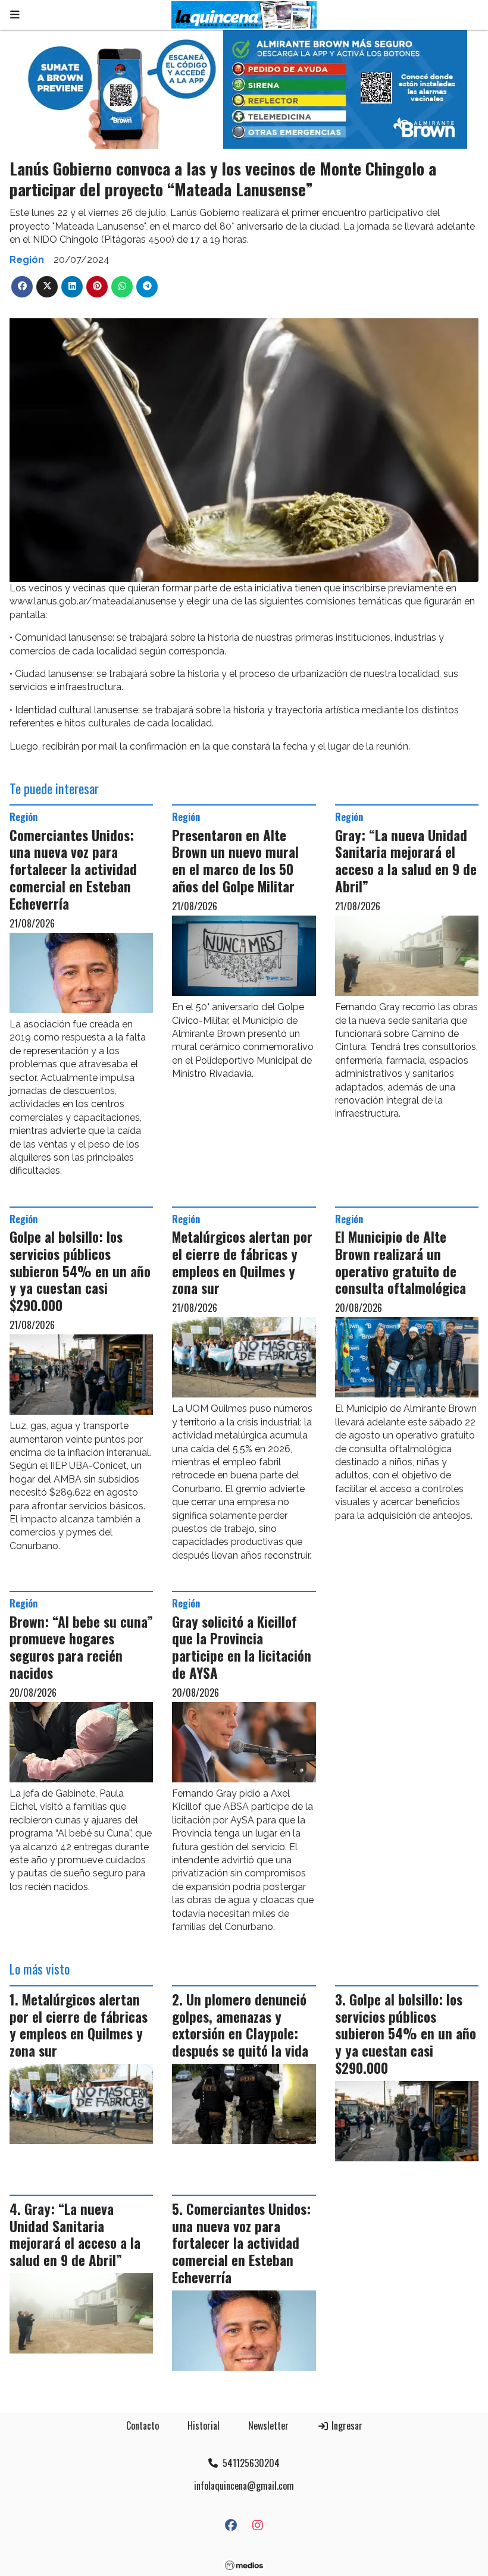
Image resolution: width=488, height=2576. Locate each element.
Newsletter (268, 2425)
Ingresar (346, 2425)
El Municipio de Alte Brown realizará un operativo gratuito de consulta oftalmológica (401, 1262)
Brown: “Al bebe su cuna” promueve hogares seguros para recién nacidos (81, 1647)
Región (27, 260)
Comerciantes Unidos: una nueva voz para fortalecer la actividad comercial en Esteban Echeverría (73, 869)
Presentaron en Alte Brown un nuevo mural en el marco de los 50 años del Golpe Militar (235, 861)
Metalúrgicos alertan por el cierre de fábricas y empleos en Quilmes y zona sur (242, 1262)
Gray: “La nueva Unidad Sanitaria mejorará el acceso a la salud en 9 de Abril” (406, 861)
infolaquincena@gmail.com (244, 2486)
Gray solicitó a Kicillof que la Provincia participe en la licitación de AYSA (242, 1647)
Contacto (143, 2425)
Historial (204, 2425)
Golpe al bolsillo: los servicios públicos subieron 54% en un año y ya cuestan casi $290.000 (80, 1271)
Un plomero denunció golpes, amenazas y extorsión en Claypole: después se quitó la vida (240, 2025)
